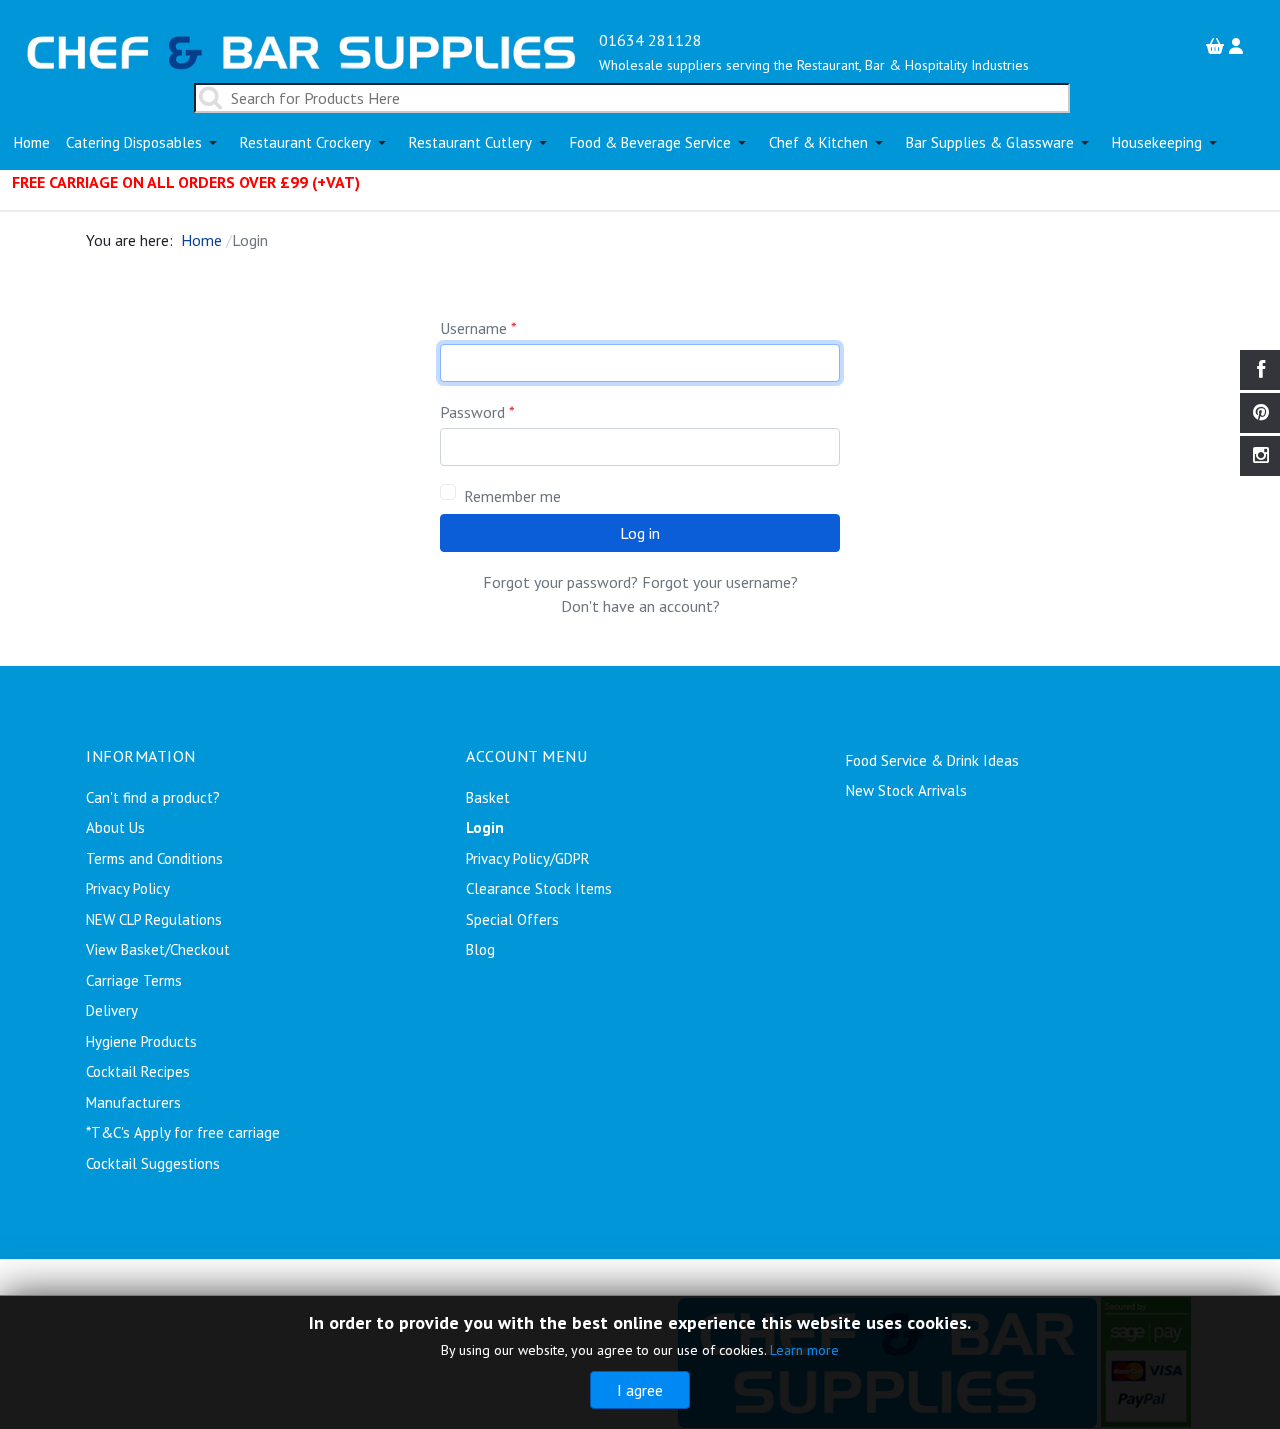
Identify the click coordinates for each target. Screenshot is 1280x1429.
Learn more (804, 1350)
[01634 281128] (301, 50)
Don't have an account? (640, 606)
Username (478, 328)
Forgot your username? (720, 582)
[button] (145, 143)
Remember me (512, 496)
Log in (640, 533)
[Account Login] (1238, 46)
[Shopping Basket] (1217, 46)
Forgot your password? (560, 582)
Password (477, 412)
